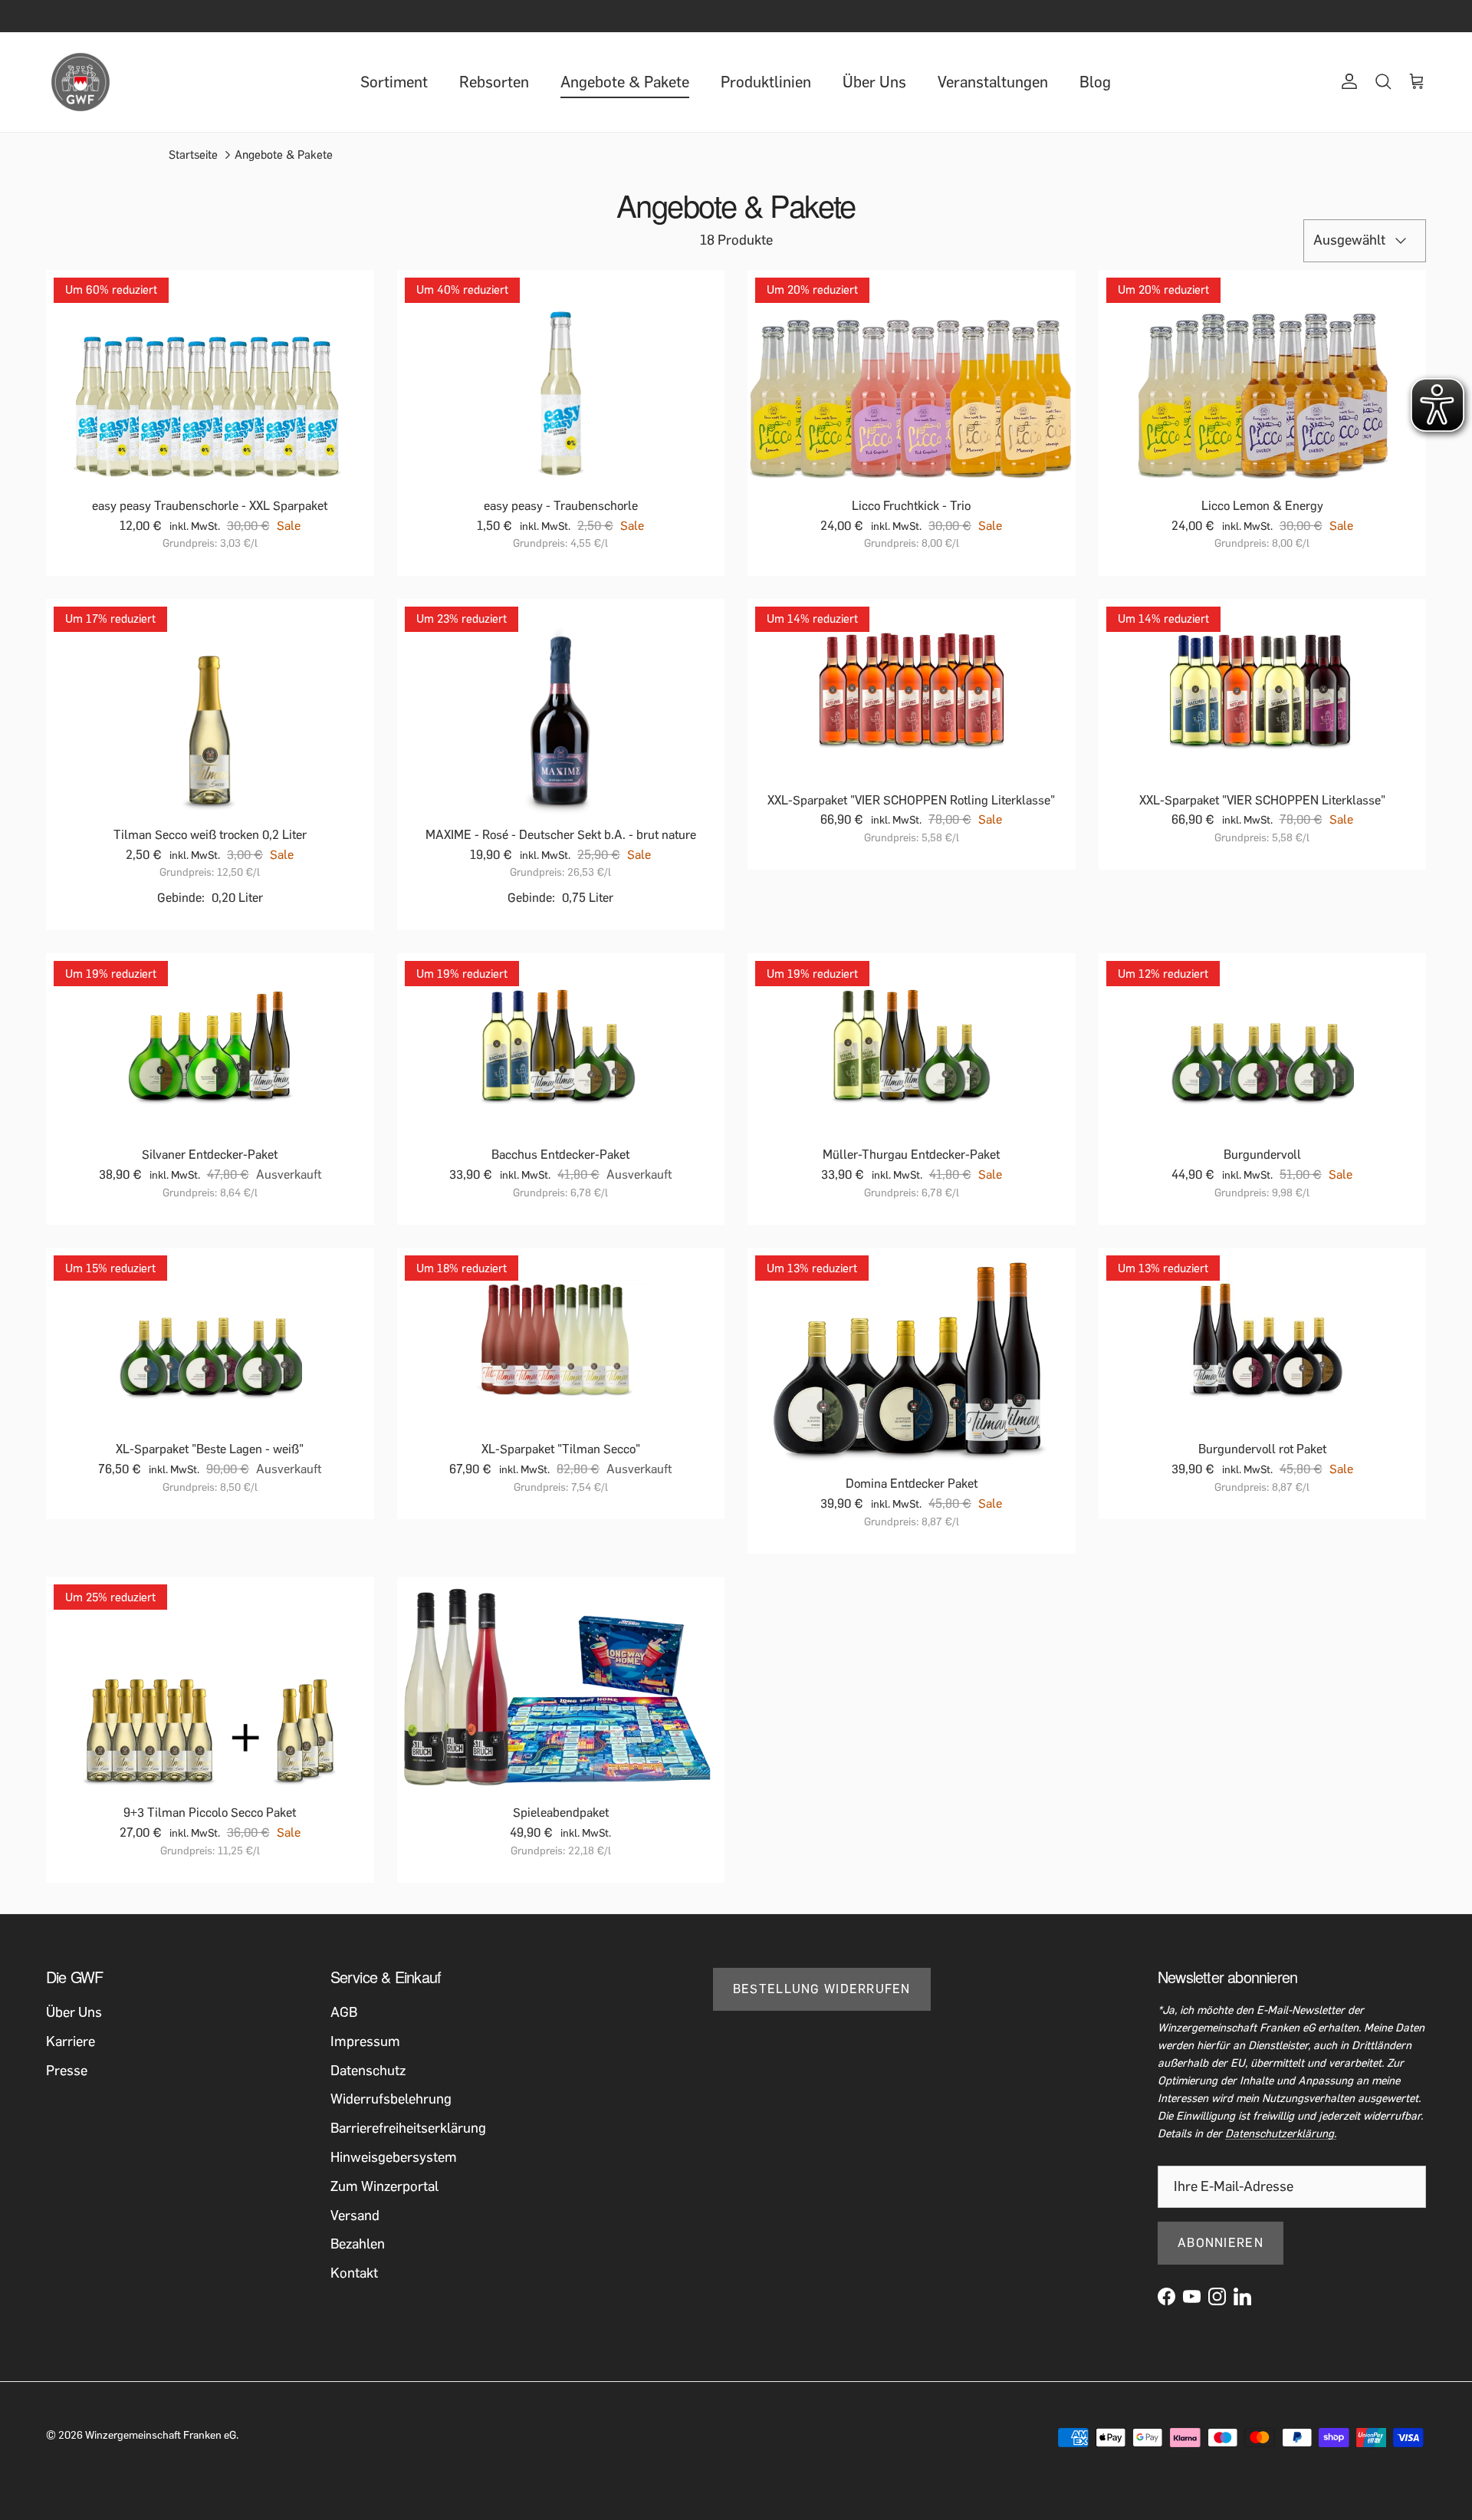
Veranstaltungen (993, 82)
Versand (355, 2216)
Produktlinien (766, 82)
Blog (1095, 82)
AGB (344, 2012)
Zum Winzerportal (384, 2186)
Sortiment (394, 82)
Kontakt (354, 2273)
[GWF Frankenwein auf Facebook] (1166, 2296)
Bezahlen (358, 2244)
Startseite (193, 155)
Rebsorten (494, 82)
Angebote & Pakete (625, 82)
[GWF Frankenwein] (80, 82)
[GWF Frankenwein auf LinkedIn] (1242, 2296)
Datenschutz (368, 2071)
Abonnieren (1221, 2243)
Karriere (71, 2041)
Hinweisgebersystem (394, 2157)
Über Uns (874, 82)
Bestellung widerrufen (822, 1989)
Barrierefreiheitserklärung (408, 2128)
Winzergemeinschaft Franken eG (161, 2435)
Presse (67, 2071)
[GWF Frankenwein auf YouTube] (1192, 2296)
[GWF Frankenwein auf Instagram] (1217, 2296)
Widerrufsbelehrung (391, 2099)
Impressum (365, 2041)
